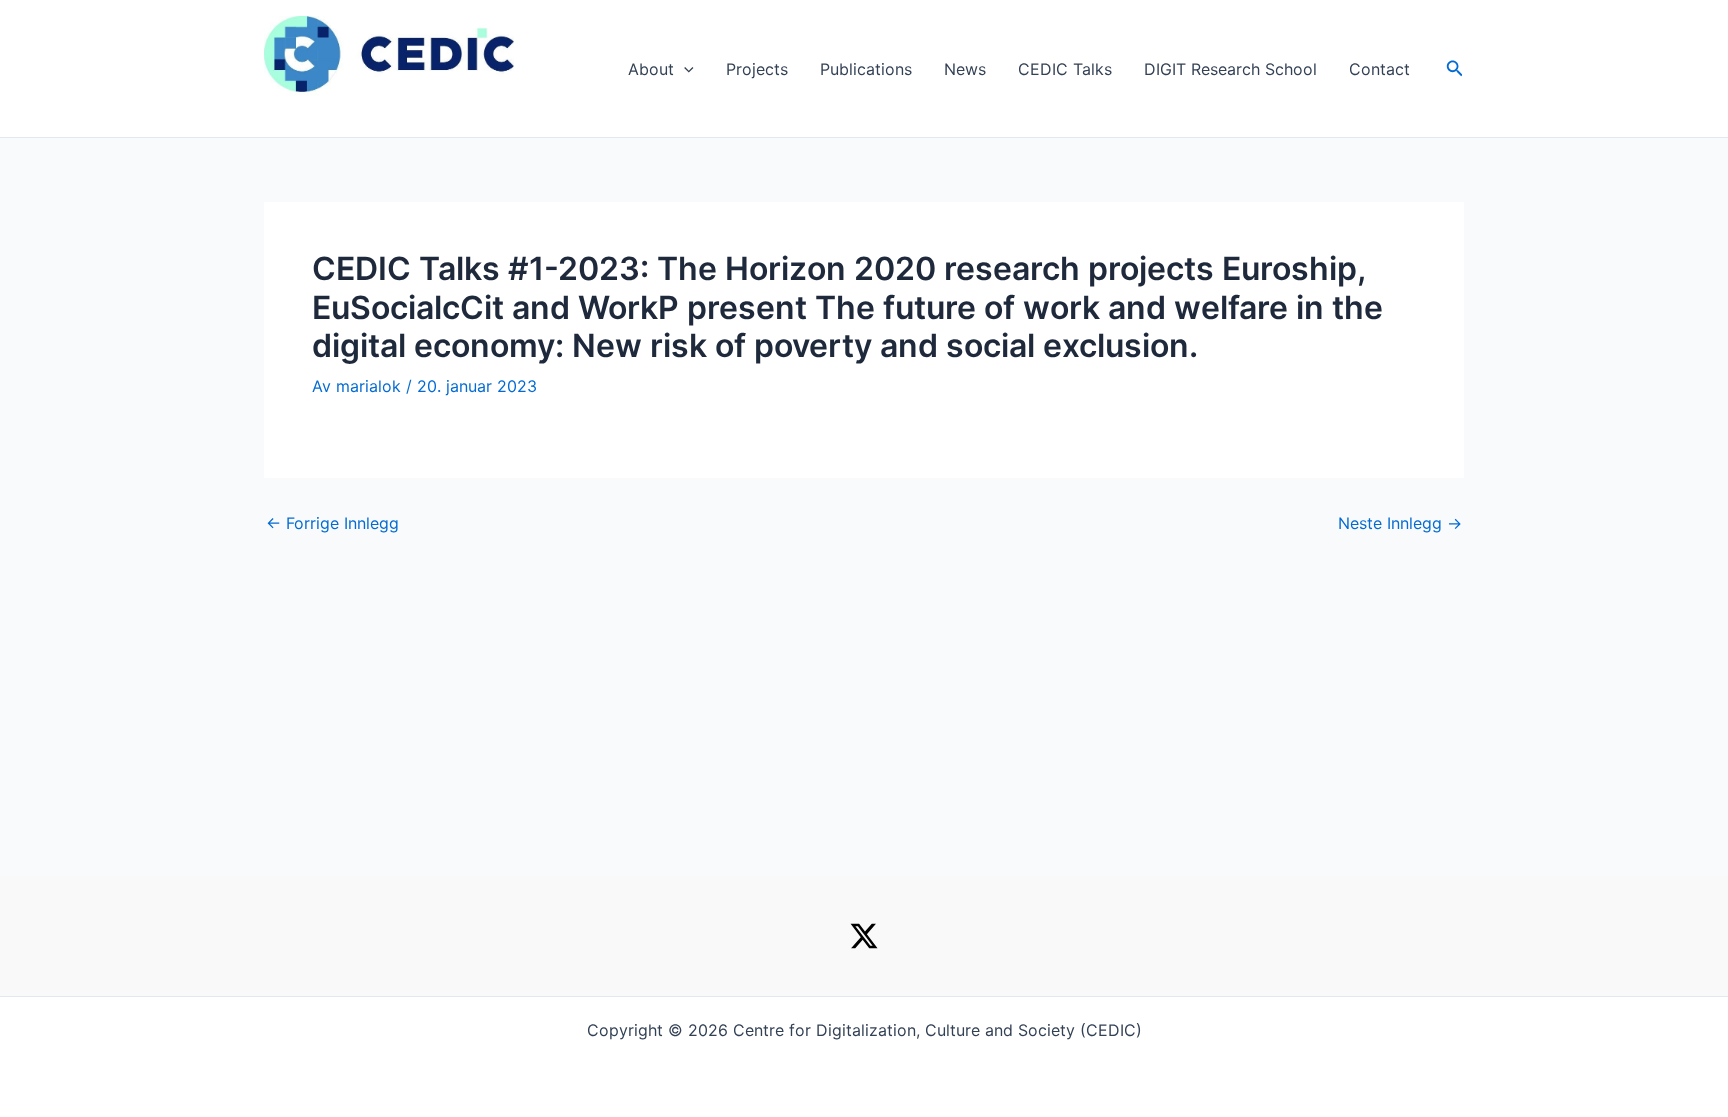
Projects (757, 69)
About (651, 69)
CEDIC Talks (1065, 69)
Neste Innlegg (1400, 523)
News (965, 69)
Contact (1379, 69)
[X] (864, 936)
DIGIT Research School (1230, 69)
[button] (684, 69)
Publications (866, 69)
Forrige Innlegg (332, 523)
